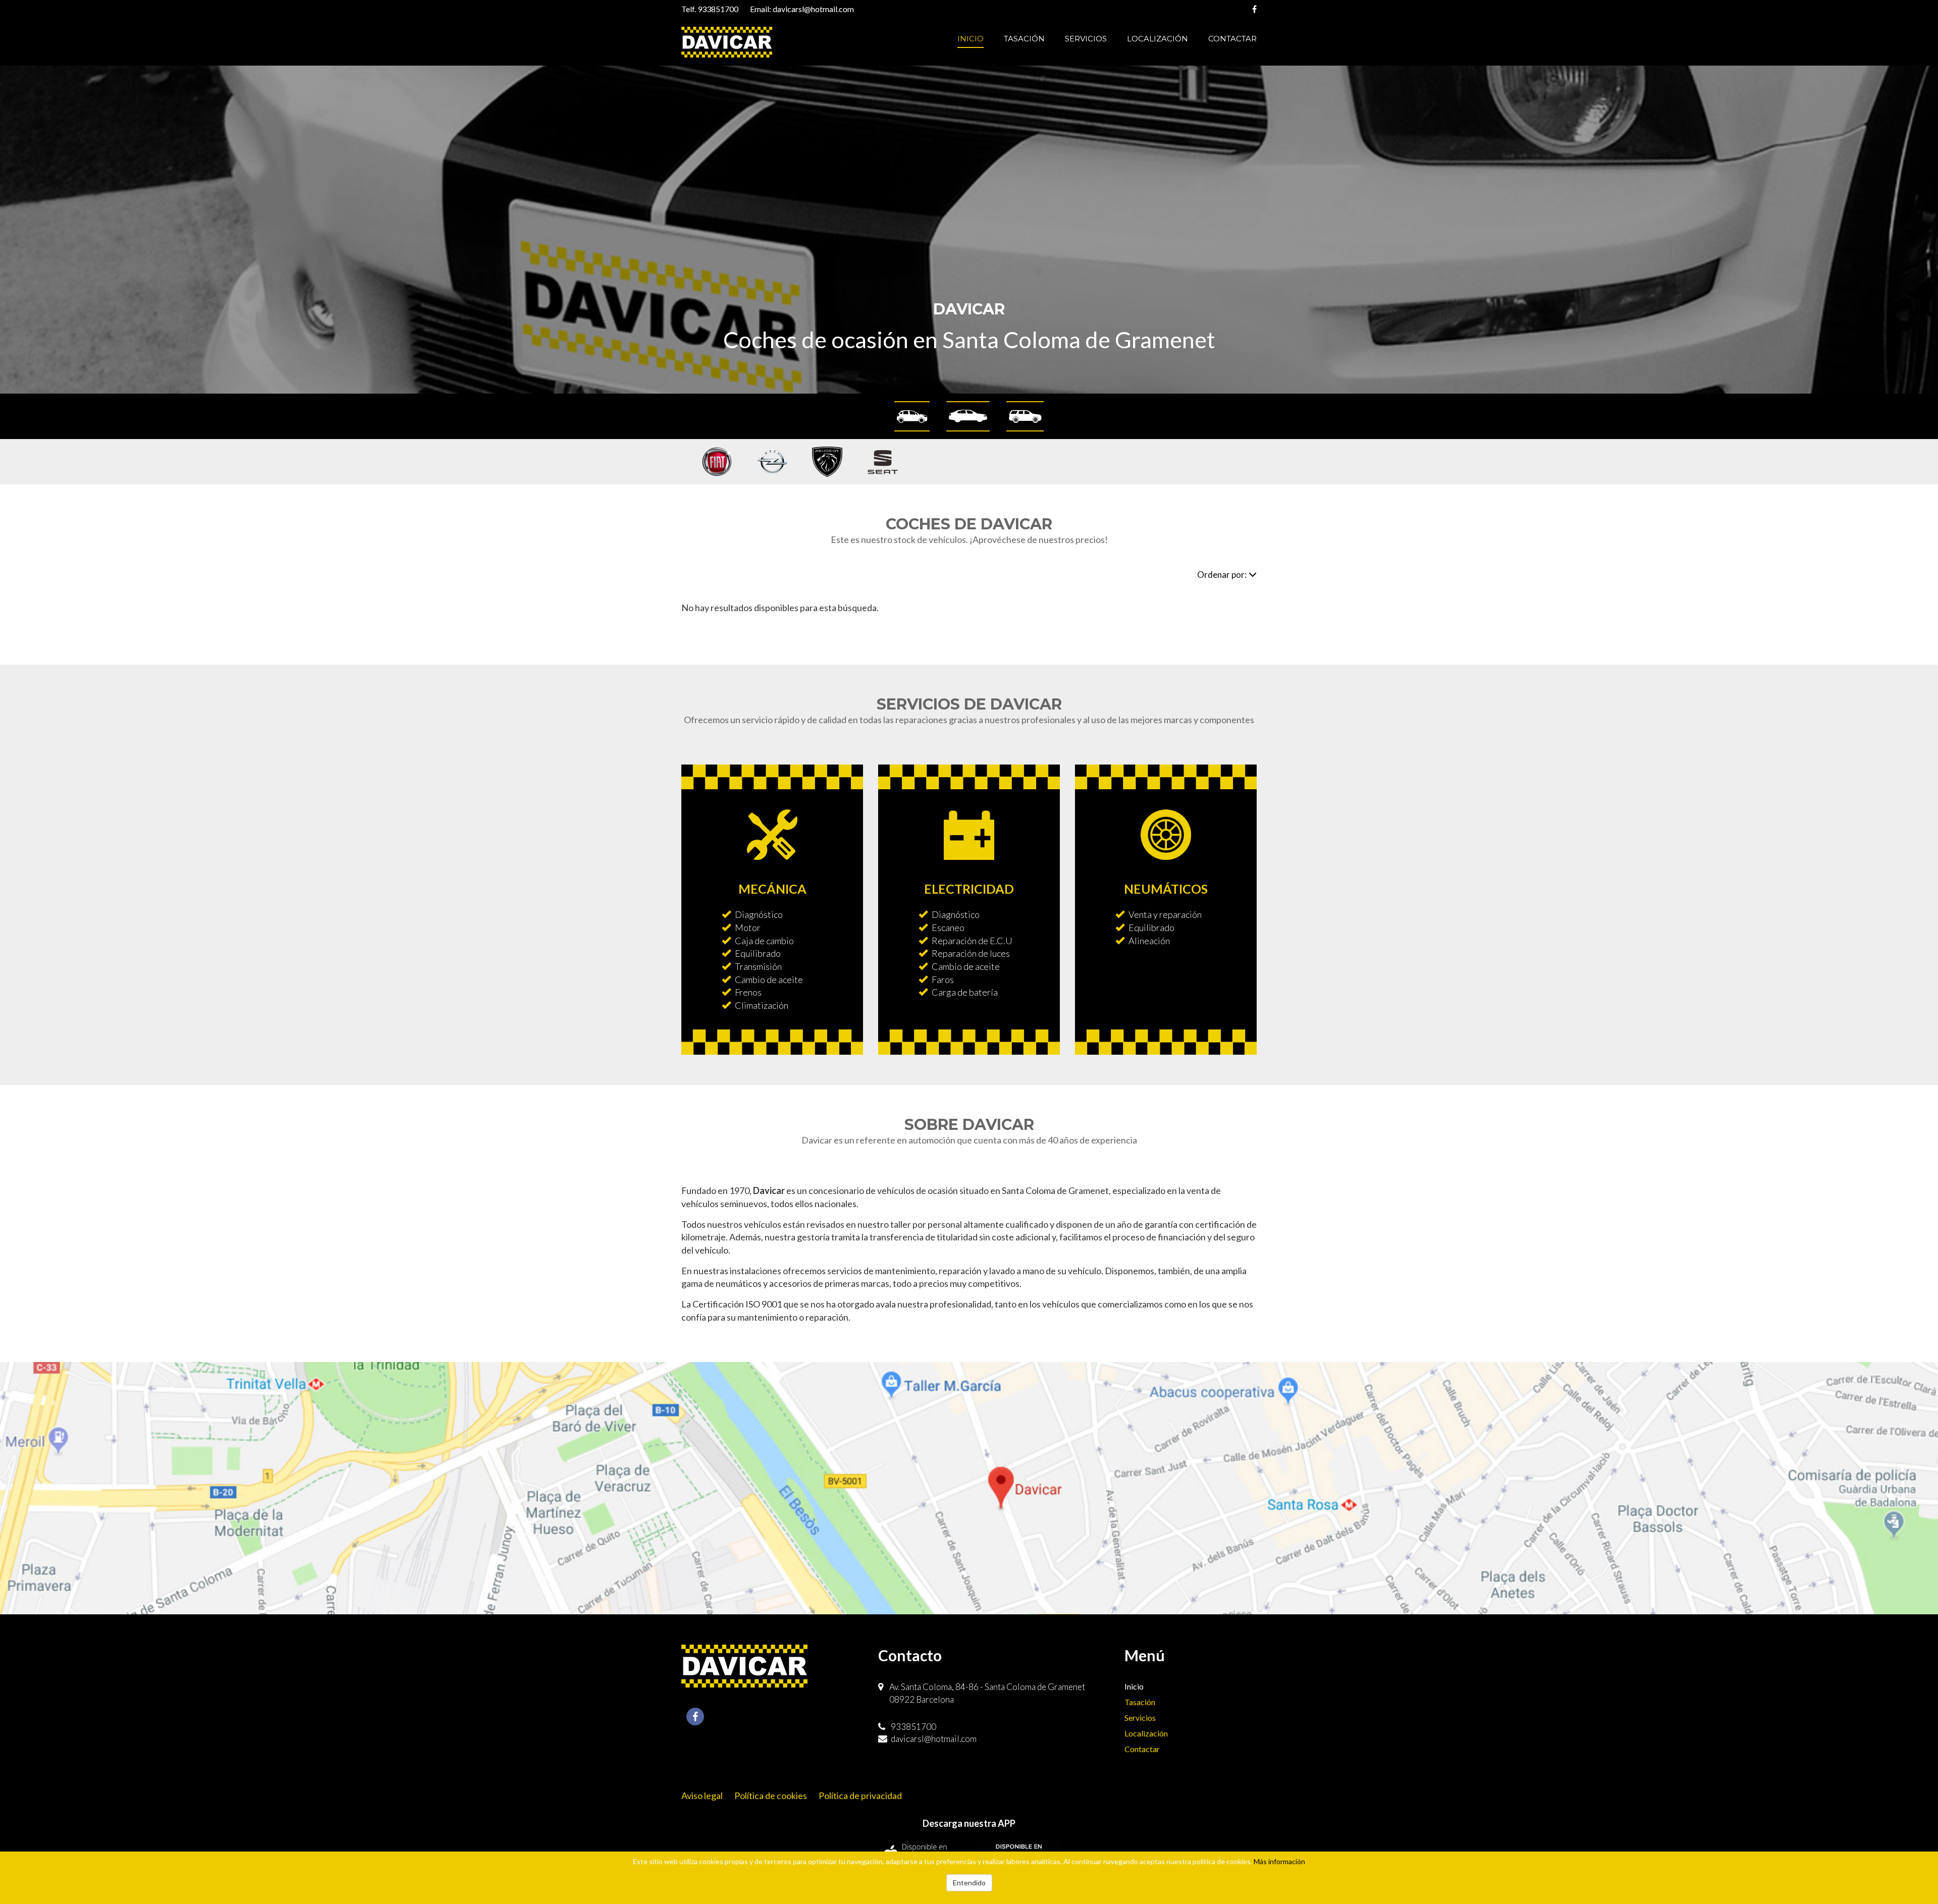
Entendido (969, 1883)
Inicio (971, 39)
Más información (1279, 1861)
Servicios (1086, 39)
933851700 (718, 9)
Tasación (1024, 39)
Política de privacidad (860, 1796)
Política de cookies (771, 1796)
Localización (1158, 39)
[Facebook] (1254, 9)
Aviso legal (702, 1796)
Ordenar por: (1222, 575)
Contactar (1232, 39)
